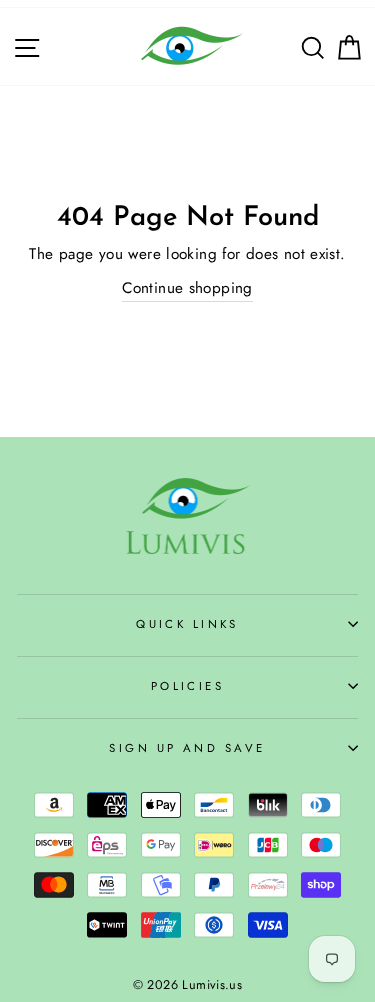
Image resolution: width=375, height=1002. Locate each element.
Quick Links (187, 624)
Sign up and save (187, 748)
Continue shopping (187, 288)
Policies (188, 686)
